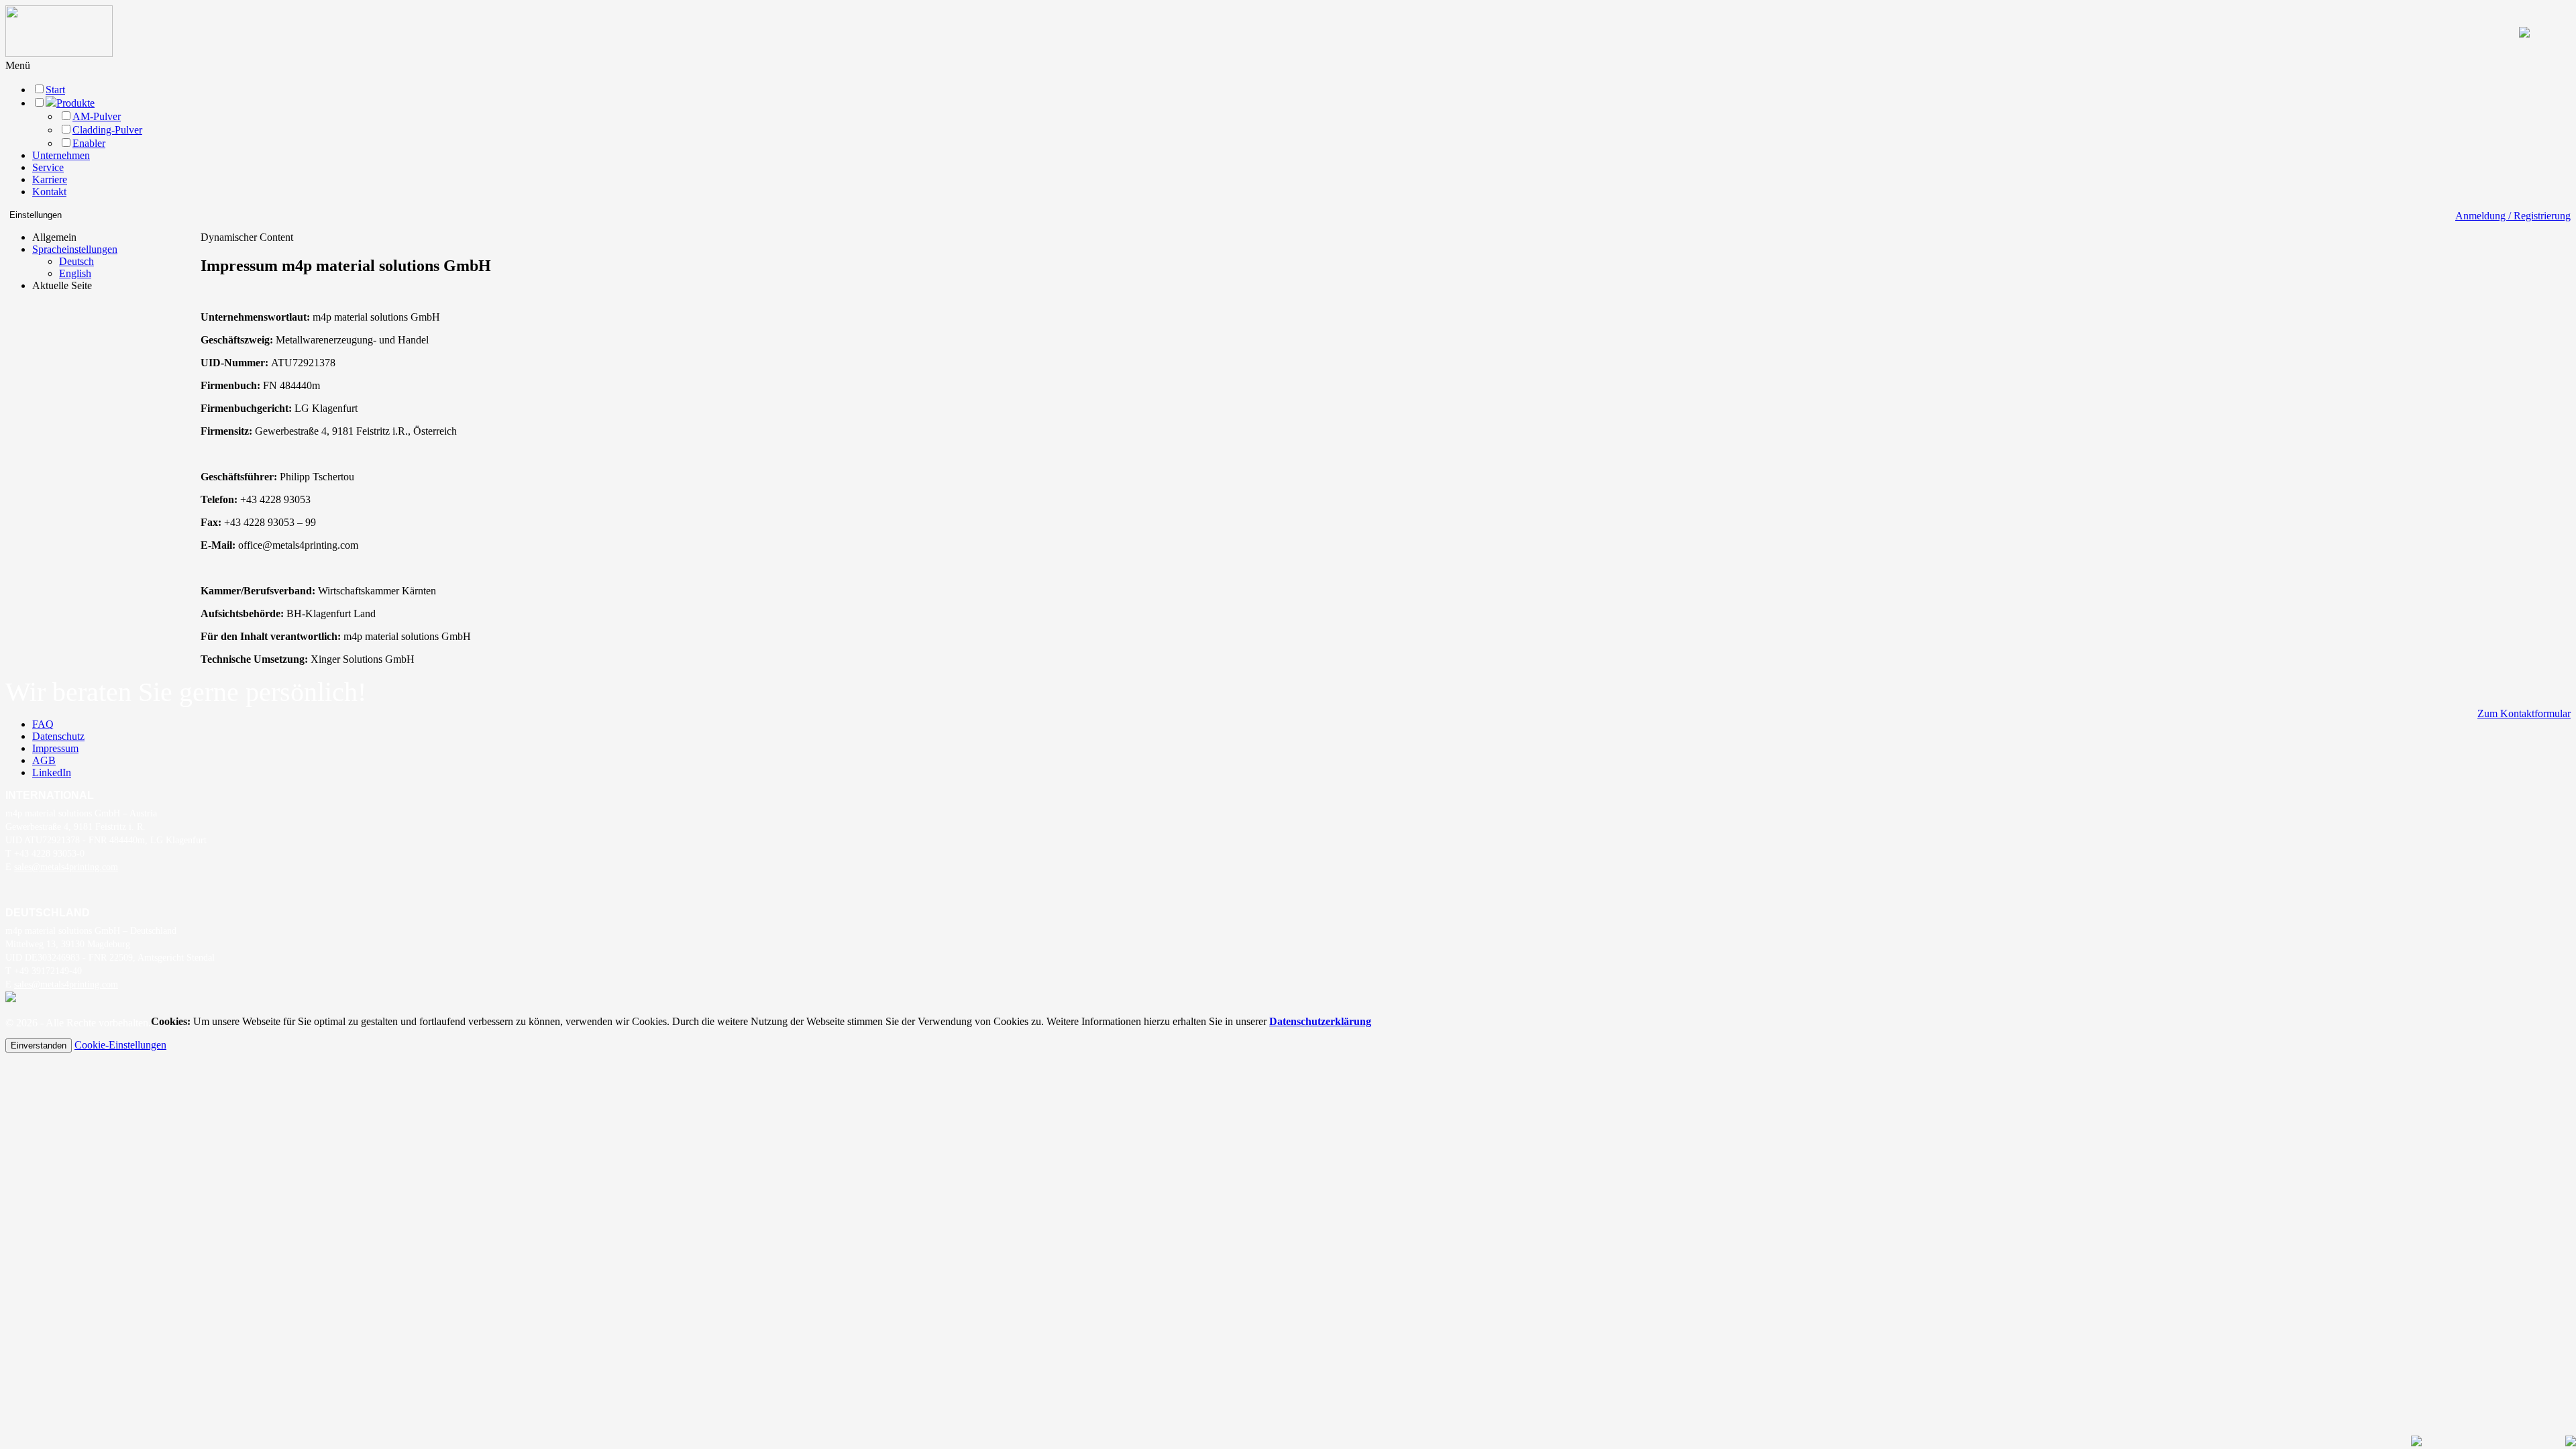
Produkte (75, 103)
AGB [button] (44, 760)
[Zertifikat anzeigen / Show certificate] (11, 999)
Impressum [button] (55, 748)
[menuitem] (75, 262)
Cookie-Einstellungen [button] (120, 1045)
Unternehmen (61, 155)
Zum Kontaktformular (2524, 713)
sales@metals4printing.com (66, 867)
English (75, 273)
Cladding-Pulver (107, 130)
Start (55, 90)
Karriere (50, 179)
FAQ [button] (43, 724)
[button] (18, 65)
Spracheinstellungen (75, 249)
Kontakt (49, 192)
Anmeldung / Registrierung (2513, 216)
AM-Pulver (97, 116)
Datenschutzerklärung (1320, 1021)
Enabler (89, 143)
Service (48, 167)
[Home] (59, 53)
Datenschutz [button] (58, 736)
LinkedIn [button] (52, 772)
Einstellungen (36, 215)
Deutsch (76, 261)
